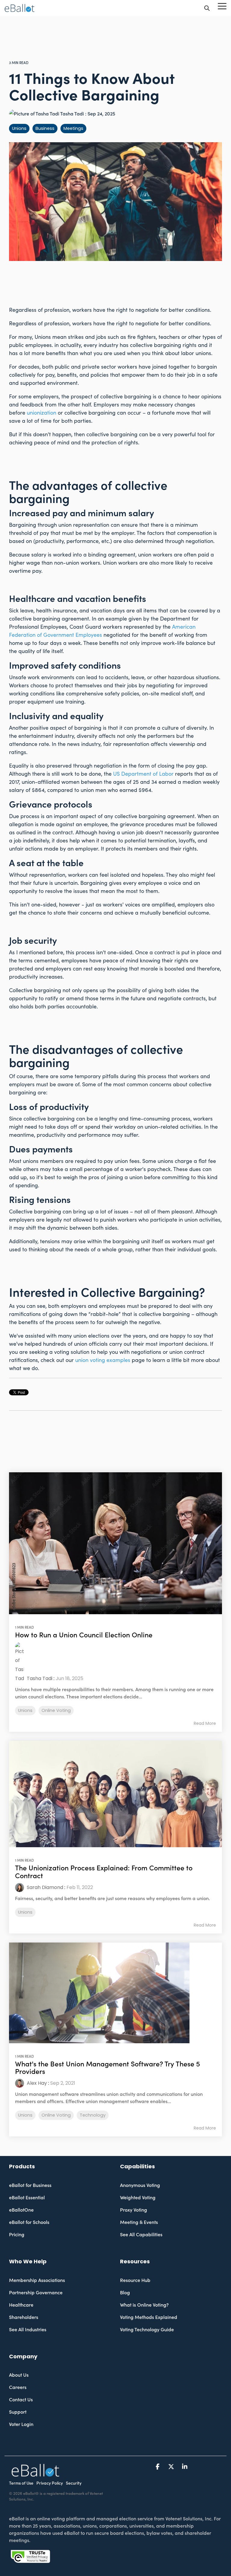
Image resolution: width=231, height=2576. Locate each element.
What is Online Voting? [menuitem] (144, 2305)
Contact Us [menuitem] (21, 2400)
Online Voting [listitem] (56, 1710)
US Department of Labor (143, 774)
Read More (205, 1723)
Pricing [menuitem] (17, 2235)
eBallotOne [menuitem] (21, 2210)
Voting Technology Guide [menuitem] (147, 2330)
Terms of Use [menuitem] (21, 2483)
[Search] (207, 8)
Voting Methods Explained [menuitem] (149, 2317)
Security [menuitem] (74, 2483)
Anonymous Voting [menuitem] (140, 2185)
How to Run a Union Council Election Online (84, 1635)
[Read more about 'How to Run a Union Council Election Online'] (115, 1543)
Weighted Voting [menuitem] (138, 2198)
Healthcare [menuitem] (21, 2305)
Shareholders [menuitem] (24, 2317)
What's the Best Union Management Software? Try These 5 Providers (108, 2068)
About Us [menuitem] (19, 2375)
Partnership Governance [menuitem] (36, 2293)
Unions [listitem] (25, 1710)
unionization (42, 413)
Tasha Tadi (72, 114)
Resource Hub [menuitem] (135, 2280)
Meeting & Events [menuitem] (139, 2222)
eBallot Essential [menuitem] (27, 2198)
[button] (222, 6)
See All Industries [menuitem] (28, 2330)
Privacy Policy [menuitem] (50, 2483)
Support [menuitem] (18, 2412)
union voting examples (103, 1360)
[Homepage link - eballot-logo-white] (35, 2474)
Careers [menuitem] (18, 2387)
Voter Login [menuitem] (21, 2424)
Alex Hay (36, 2083)
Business (45, 128)
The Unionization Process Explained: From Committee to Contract (104, 1872)
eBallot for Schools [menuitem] (29, 2222)
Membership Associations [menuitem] (37, 2280)
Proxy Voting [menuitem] (134, 2210)
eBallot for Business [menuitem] (30, 2185)
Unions (19, 128)
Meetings (73, 128)
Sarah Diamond (44, 1887)
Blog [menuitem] (125, 2293)
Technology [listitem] (93, 2115)
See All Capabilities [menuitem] (141, 2235)
